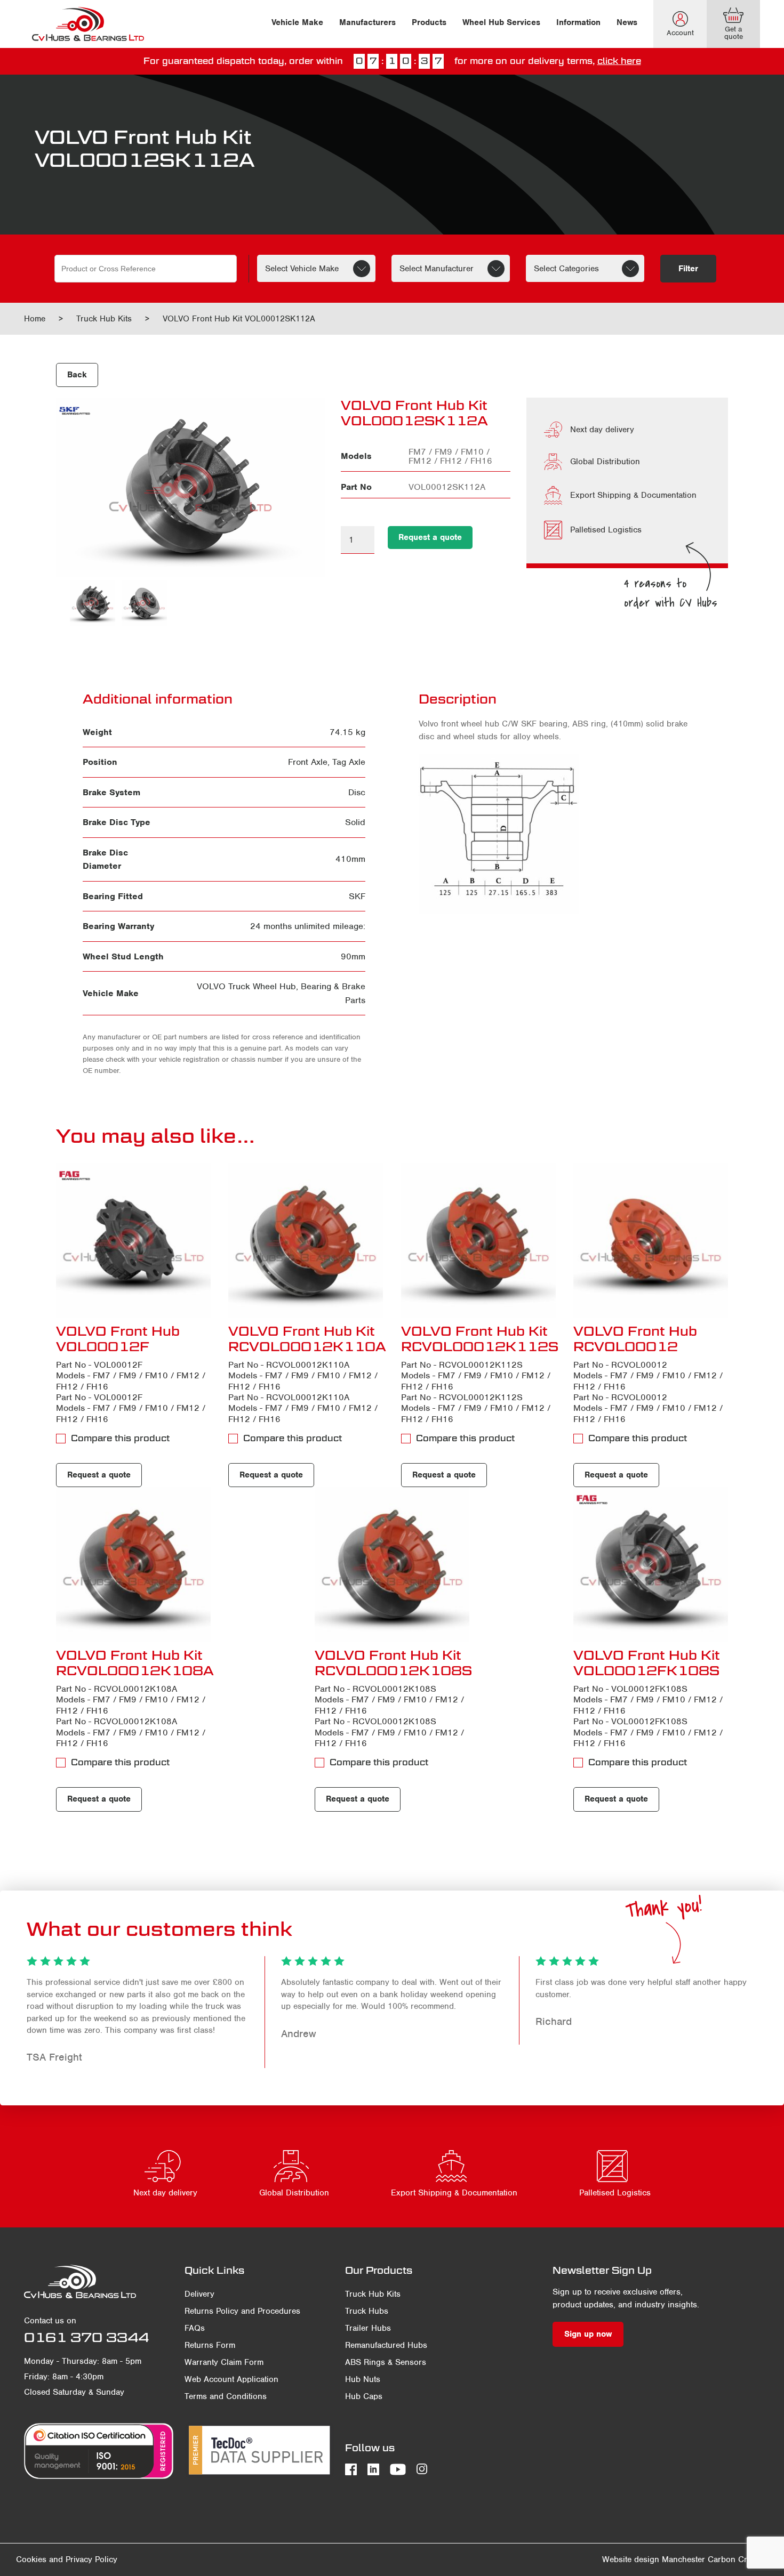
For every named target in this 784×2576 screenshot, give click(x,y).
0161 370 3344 (86, 2337)
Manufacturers (367, 22)
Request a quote (430, 537)
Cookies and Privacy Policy (67, 2559)
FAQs (195, 2328)
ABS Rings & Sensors (386, 2362)
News (627, 22)
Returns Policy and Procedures (242, 2311)
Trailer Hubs (368, 2328)
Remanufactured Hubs (386, 2345)
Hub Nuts (363, 2379)
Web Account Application (231, 2379)
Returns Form (210, 2345)
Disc (357, 792)
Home (35, 319)
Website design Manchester (654, 2559)
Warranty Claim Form (224, 2362)
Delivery (199, 2294)
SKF (357, 896)
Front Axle (308, 762)
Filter (688, 269)
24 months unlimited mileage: (308, 926)
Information (578, 22)
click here (619, 61)
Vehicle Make (297, 22)
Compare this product (120, 1438)
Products (429, 22)
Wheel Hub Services (501, 22)
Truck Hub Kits (104, 319)
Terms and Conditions (226, 2396)
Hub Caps (364, 2396)
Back (77, 375)
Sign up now (588, 2334)
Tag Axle (349, 762)
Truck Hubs (367, 2311)
